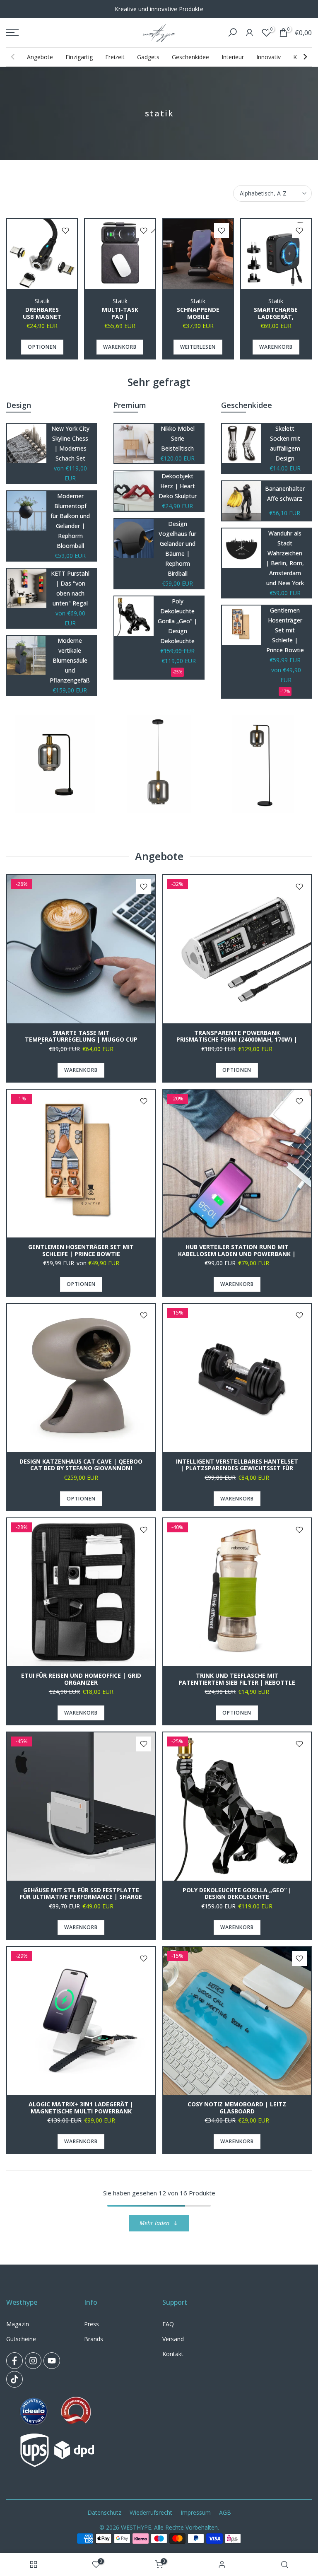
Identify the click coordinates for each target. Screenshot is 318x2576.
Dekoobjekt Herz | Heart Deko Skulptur (178, 486)
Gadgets (148, 57)
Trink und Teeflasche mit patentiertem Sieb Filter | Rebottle (237, 1679)
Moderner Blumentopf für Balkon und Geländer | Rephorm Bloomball (70, 521)
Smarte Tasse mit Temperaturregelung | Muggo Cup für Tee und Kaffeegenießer (81, 1040)
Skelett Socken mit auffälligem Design (285, 443)
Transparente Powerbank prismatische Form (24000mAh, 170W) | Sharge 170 (237, 1040)
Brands (94, 2339)
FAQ (168, 2324)
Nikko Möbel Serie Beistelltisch (178, 438)
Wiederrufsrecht (151, 2512)
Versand (173, 2339)
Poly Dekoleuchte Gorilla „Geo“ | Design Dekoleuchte (177, 621)
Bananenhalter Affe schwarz (285, 493)
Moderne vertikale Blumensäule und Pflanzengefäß (70, 660)
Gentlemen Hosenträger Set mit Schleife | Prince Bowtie (285, 630)
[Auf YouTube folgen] (52, 2361)
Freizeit (115, 57)
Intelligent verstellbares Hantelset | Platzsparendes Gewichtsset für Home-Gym (237, 1468)
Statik (42, 301)
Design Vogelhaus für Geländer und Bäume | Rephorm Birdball (177, 549)
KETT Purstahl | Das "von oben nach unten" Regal (70, 588)
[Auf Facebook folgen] (14, 2361)
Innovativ (269, 57)
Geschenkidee (190, 57)
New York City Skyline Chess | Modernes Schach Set (70, 443)
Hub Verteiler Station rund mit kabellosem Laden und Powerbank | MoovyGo (237, 1254)
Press (92, 2324)
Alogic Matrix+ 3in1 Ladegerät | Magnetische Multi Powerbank (81, 2108)
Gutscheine (21, 2339)
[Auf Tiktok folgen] (14, 2379)
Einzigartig (79, 57)
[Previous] (13, 57)
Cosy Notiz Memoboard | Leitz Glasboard (237, 2108)
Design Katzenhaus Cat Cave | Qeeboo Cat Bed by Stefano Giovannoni (81, 1465)
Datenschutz (104, 2512)
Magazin (18, 2324)
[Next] (305, 57)
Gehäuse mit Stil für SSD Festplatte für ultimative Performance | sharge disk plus (81, 1897)
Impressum (196, 2512)
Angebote (40, 57)
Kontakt (173, 2354)
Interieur (233, 57)
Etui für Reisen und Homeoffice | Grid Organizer (81, 1679)
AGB (225, 2512)
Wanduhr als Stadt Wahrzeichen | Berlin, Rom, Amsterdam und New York (285, 558)
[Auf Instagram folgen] (33, 2361)
